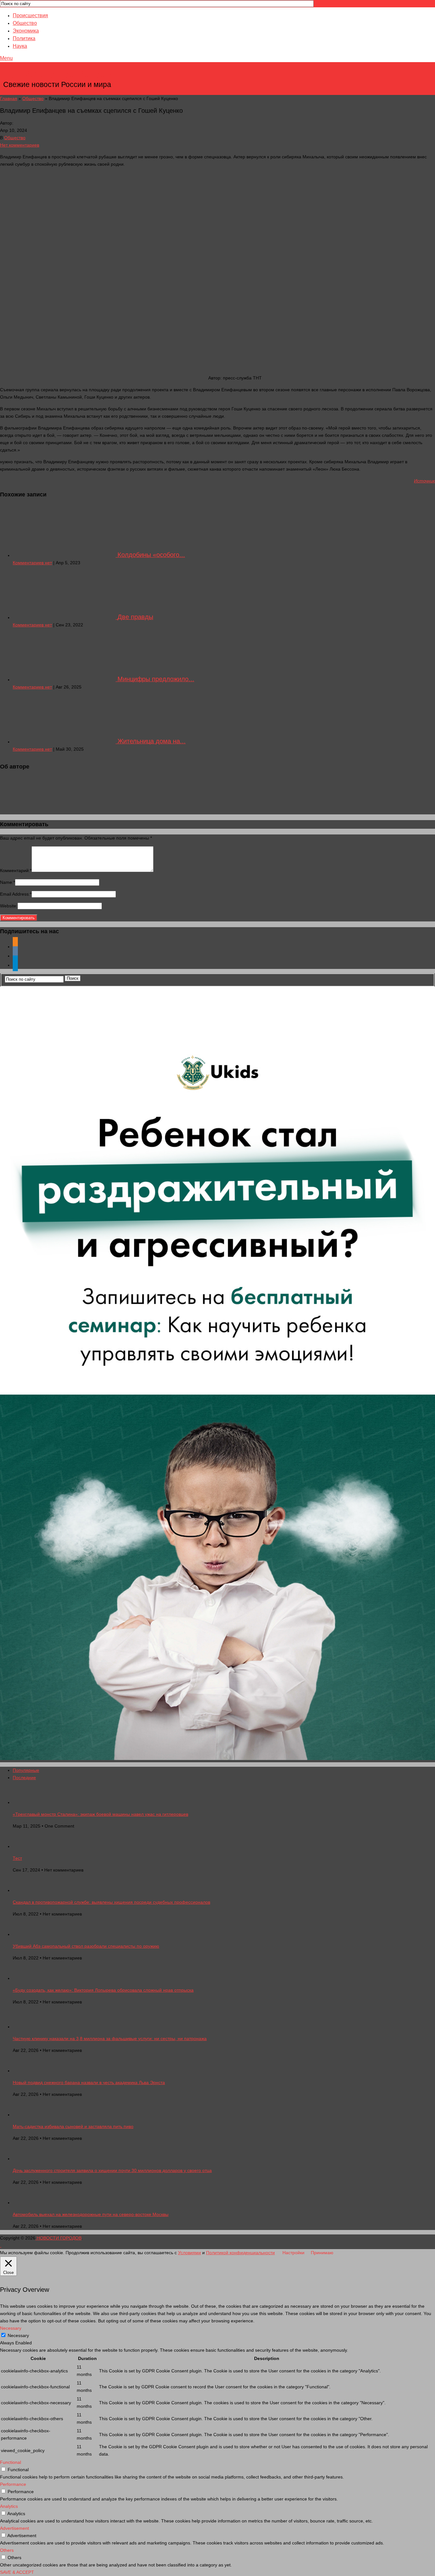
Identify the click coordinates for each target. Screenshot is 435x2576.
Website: (9, 906)
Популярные (26, 1770)
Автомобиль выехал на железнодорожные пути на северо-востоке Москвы (91, 2214)
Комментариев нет (32, 563)
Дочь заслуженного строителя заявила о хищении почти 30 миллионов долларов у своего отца (112, 2170)
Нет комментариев (20, 145)
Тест (17, 1858)
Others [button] (7, 2550)
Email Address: (16, 894)
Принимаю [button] (322, 2253)
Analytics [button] (9, 2506)
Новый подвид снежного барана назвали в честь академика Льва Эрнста (89, 2082)
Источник (424, 481)
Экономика (26, 31)
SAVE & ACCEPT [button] (17, 2572)
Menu (6, 58)
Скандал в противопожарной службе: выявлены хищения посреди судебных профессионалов (111, 1902)
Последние (24, 1778)
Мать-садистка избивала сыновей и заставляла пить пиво (73, 2126)
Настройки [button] (293, 2253)
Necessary (18, 2335)
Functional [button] (11, 2462)
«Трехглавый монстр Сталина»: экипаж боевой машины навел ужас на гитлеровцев (100, 1814)
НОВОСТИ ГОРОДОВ (58, 75)
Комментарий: (16, 870)
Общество (25, 23)
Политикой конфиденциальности (240, 2253)
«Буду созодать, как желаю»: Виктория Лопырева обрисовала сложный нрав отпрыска (103, 1990)
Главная (9, 98)
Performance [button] (13, 2484)
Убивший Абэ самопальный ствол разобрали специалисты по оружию (86, 1946)
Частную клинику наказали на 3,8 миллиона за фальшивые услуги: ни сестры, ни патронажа (110, 2038)
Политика (24, 38)
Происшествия (30, 15)
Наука (20, 46)
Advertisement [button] (14, 2528)
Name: (7, 882)
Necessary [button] (11, 2328)
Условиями (189, 2253)
